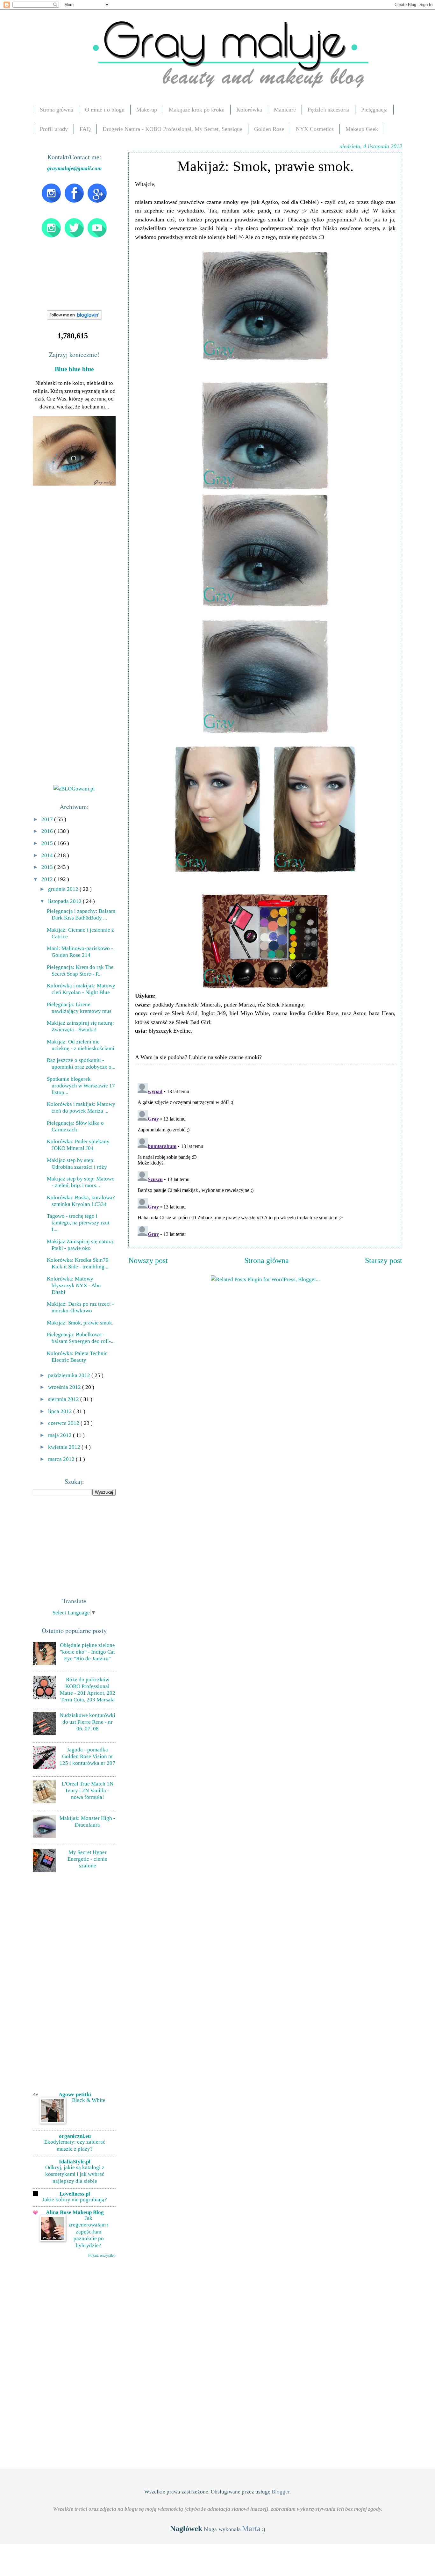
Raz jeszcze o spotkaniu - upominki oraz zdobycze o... (81, 1063)
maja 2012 (61, 1435)
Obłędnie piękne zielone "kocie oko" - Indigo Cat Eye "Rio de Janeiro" (87, 1652)
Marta (251, 2529)
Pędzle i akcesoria (328, 110)
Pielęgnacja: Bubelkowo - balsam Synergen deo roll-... (81, 1338)
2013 (48, 867)
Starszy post (384, 1260)
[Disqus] (265, 1160)
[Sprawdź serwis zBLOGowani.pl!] (74, 789)
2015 (48, 843)
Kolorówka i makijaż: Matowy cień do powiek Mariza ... (81, 1107)
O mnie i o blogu (105, 110)
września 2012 (65, 1387)
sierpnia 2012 (64, 1399)
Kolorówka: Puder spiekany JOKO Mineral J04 (78, 1145)
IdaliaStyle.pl (75, 2161)
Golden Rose (269, 129)
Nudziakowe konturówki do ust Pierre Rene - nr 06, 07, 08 (87, 1722)
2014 (48, 855)
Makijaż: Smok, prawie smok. (80, 1323)
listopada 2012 (65, 901)
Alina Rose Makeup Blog (75, 2212)
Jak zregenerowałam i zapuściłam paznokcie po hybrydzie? (89, 2232)
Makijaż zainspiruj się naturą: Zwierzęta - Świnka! (80, 1026)
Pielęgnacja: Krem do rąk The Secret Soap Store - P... (80, 970)
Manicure (285, 110)
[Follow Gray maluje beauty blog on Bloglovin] (74, 318)
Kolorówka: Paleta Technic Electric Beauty (77, 1357)
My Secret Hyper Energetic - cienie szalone (87, 1859)
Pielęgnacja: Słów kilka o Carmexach (75, 1126)
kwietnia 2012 (65, 1447)
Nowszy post (148, 1260)
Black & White (89, 2100)
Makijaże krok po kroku (197, 110)
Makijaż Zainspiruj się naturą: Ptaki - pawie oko (81, 1245)
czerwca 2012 (64, 1423)
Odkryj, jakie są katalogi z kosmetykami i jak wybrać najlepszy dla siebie (75, 2174)
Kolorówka (249, 110)
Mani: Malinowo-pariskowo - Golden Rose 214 (80, 952)
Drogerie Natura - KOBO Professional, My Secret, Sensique (172, 129)
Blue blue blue (74, 369)
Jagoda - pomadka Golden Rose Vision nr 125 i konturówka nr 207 (87, 1756)
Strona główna (57, 110)
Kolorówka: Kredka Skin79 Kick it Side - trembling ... (78, 1263)
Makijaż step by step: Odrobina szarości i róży (77, 1163)
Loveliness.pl (75, 2194)
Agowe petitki (75, 2094)
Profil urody (54, 129)
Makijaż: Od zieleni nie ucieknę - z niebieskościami (81, 1045)
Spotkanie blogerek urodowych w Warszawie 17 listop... (81, 1086)
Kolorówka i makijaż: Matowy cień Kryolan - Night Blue (81, 989)
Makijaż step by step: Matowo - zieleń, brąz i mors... (81, 1182)
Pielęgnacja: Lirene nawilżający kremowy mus (79, 1008)
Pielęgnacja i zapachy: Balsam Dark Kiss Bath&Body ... (81, 914)
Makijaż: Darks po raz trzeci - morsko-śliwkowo (80, 1307)
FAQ (85, 129)
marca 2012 (62, 1459)
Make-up (147, 110)
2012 (48, 879)
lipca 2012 (61, 1411)
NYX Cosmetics (315, 129)
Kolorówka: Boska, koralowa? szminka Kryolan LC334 (81, 1201)
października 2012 (70, 1375)
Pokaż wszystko (102, 2255)
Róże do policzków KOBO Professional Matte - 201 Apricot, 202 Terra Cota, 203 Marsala (88, 1689)
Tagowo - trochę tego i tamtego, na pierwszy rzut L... (78, 1223)
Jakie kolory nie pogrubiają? (75, 2200)
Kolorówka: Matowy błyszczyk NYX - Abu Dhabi (74, 1285)
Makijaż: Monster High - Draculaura (87, 1821)
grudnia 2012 (64, 889)
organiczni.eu (75, 2136)
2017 (48, 819)
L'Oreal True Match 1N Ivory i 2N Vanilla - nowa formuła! (88, 1790)
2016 (48, 831)
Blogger (281, 2492)
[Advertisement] (81, 1545)
